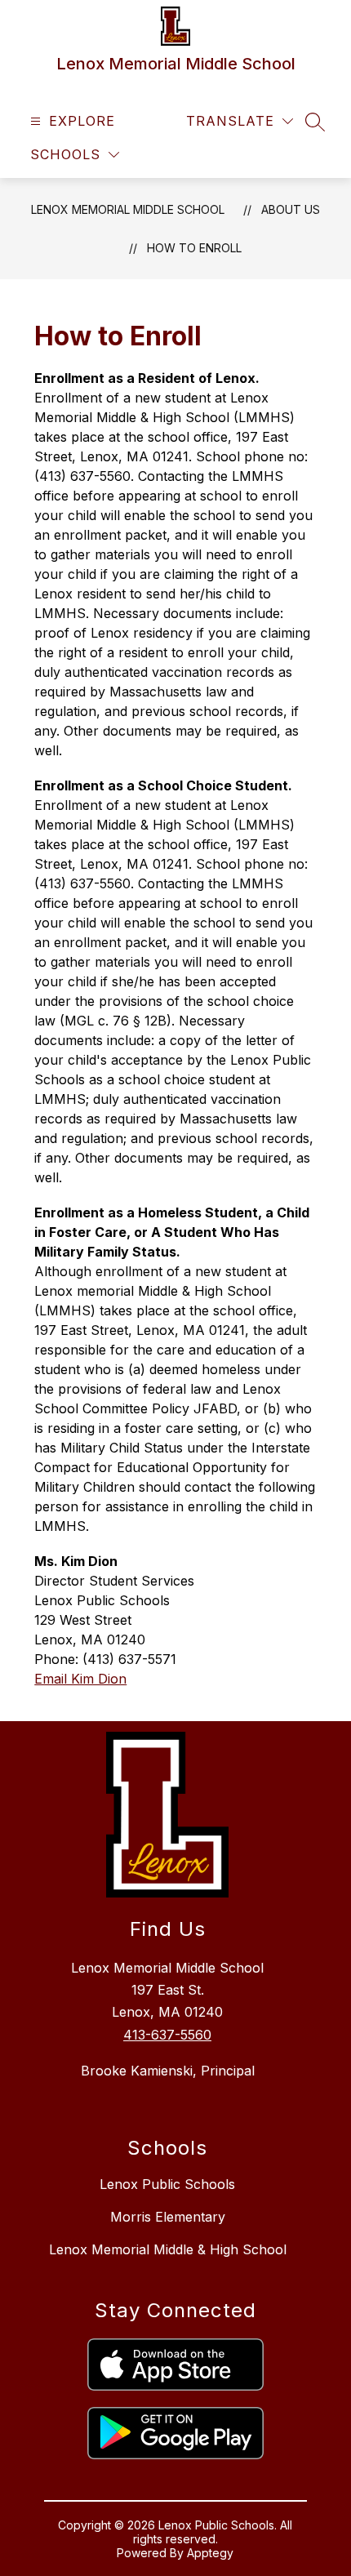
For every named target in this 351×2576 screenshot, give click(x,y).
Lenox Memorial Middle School (128, 209)
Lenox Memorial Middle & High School (168, 2249)
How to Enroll (194, 248)
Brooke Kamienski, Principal (168, 2071)
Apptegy (210, 2553)
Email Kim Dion (80, 1679)
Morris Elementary (168, 2217)
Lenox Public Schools (167, 2184)
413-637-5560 (167, 2035)
